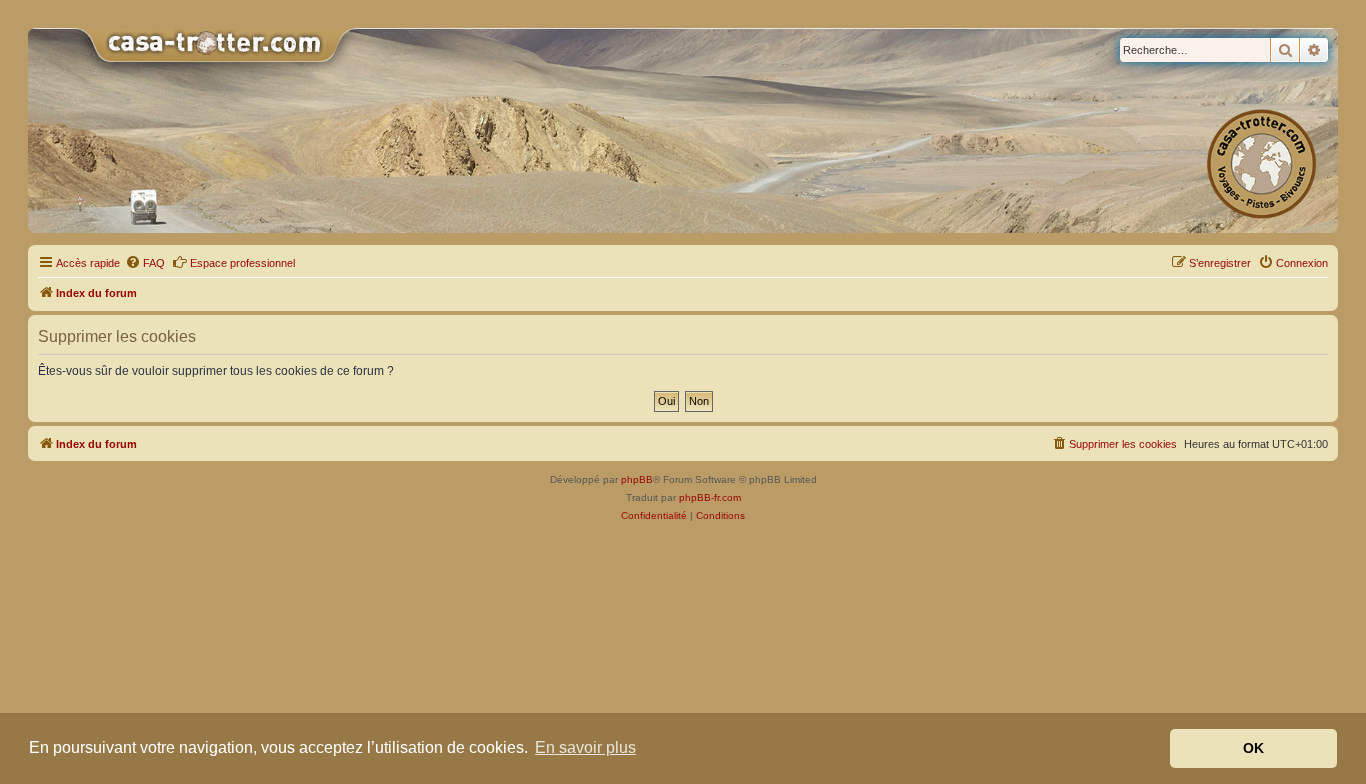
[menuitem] (145, 263)
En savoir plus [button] (585, 747)
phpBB (637, 479)
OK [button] (1253, 748)
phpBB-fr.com (710, 497)
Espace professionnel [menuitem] (242, 263)
